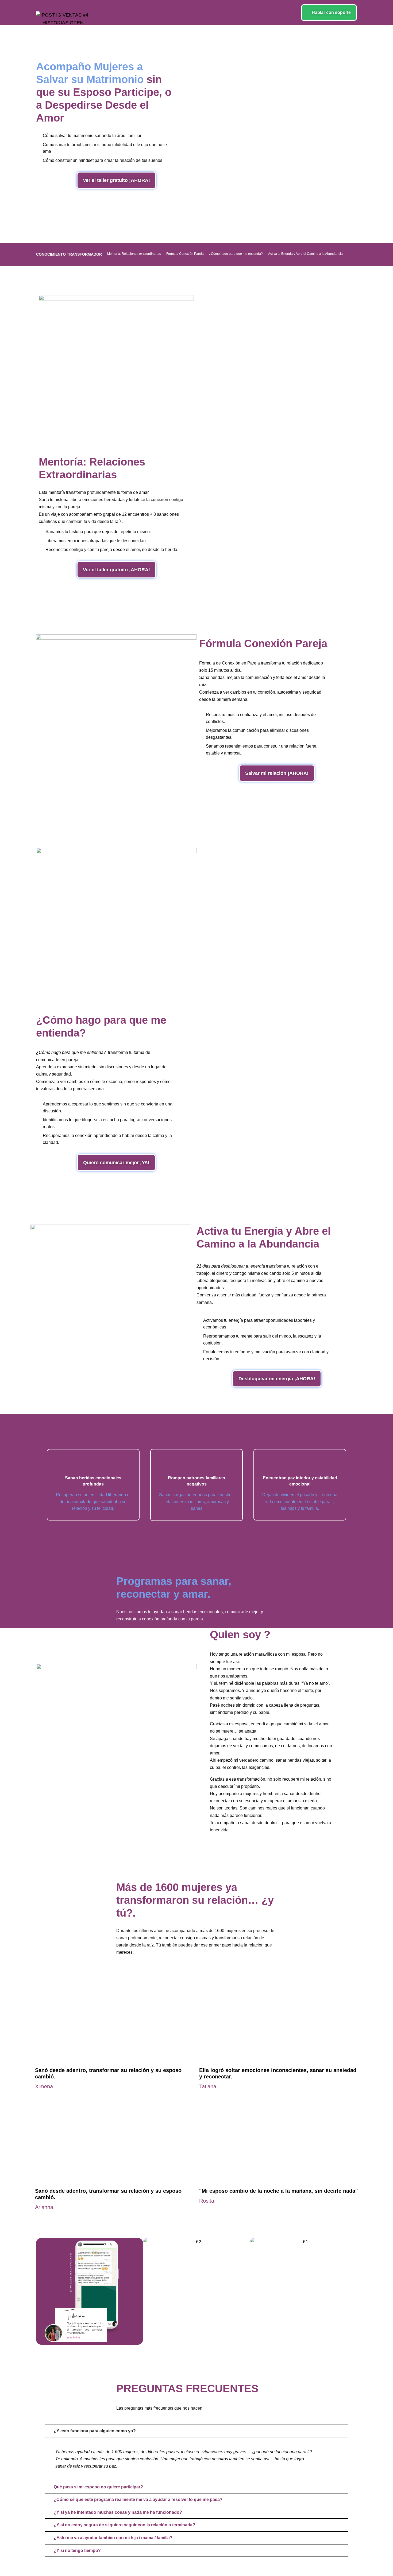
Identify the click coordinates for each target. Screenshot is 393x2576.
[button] (41, 2291)
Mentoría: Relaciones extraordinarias (134, 254)
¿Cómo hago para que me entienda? (236, 254)
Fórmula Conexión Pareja (185, 254)
